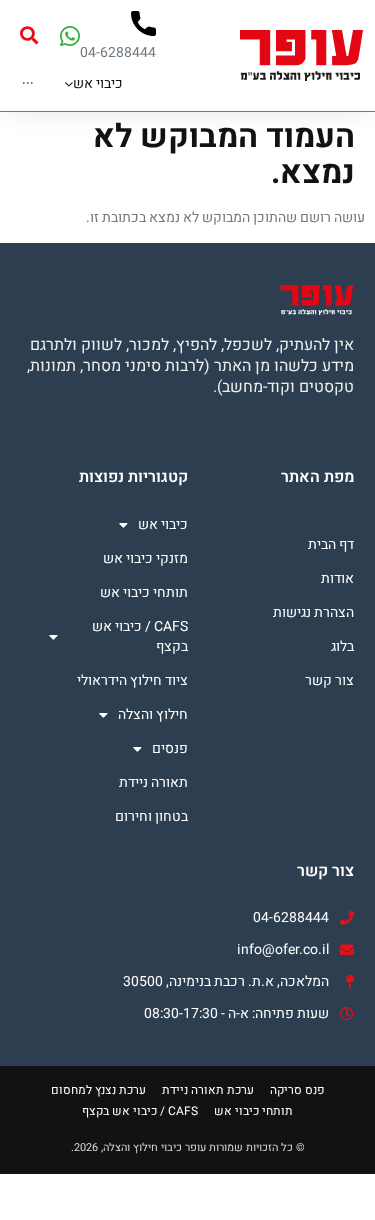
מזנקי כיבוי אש (145, 558)
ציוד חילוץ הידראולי (132, 680)
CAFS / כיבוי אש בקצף (139, 636)
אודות (337, 578)
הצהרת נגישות (313, 612)
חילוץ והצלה (152, 714)
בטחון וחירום (151, 816)
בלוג (342, 646)
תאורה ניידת (153, 782)
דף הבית (331, 544)
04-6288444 (118, 52)
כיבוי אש (162, 524)
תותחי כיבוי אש (143, 592)
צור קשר (329, 680)
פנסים (169, 748)
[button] (28, 35)
